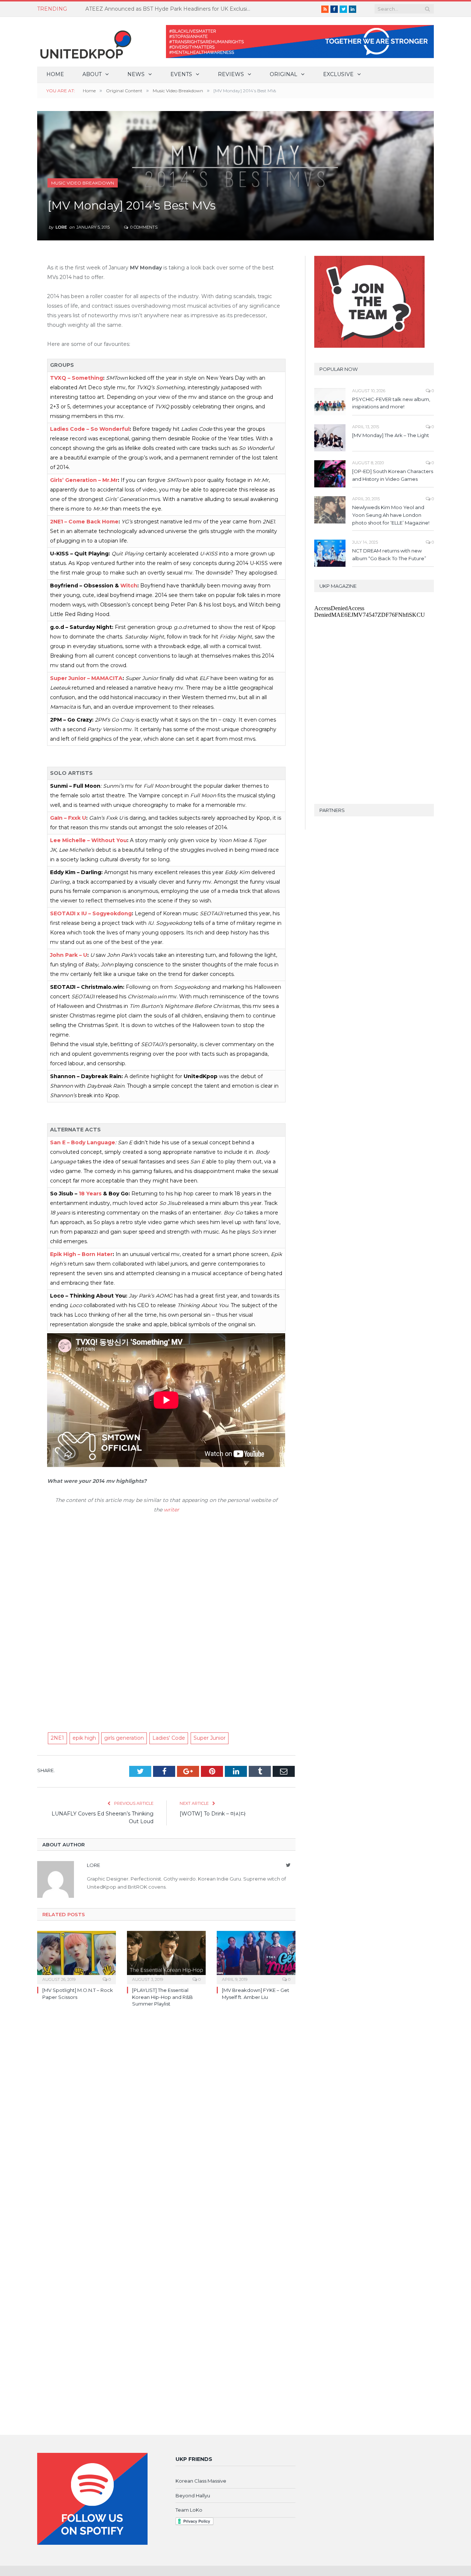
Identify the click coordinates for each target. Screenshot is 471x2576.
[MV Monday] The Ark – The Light (391, 435)
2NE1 (57, 1738)
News (136, 74)
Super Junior (210, 1738)
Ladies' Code (169, 1738)
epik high (84, 1738)
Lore (61, 227)
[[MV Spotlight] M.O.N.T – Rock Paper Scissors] (77, 1957)
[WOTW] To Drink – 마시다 (213, 1814)
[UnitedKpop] (85, 42)
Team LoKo (189, 2510)
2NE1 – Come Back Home (84, 522)
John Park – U (69, 955)
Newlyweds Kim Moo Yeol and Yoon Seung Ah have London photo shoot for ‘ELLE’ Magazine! (391, 515)
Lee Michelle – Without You (88, 840)
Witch (129, 586)
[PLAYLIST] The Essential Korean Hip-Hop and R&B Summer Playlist (162, 1997)
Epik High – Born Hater (81, 1254)
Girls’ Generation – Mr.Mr (84, 480)
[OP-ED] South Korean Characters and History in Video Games (393, 475)
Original (284, 74)
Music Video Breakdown (83, 183)
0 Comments (143, 227)
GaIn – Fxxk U (68, 818)
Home (55, 74)
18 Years (90, 1194)
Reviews (231, 74)
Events (181, 74)
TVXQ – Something (77, 378)
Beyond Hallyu (193, 2495)
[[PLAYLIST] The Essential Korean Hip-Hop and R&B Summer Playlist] (166, 1957)
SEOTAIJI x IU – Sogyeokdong (91, 913)
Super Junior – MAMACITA (86, 678)
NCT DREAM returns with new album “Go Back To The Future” (389, 554)
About (92, 74)
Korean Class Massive (201, 2481)
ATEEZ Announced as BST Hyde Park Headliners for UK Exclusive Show (170, 9)
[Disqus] (166, 2119)
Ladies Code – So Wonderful (90, 429)
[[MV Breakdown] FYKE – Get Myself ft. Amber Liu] (256, 1957)
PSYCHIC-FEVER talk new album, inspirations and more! (391, 403)
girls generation (124, 1738)
